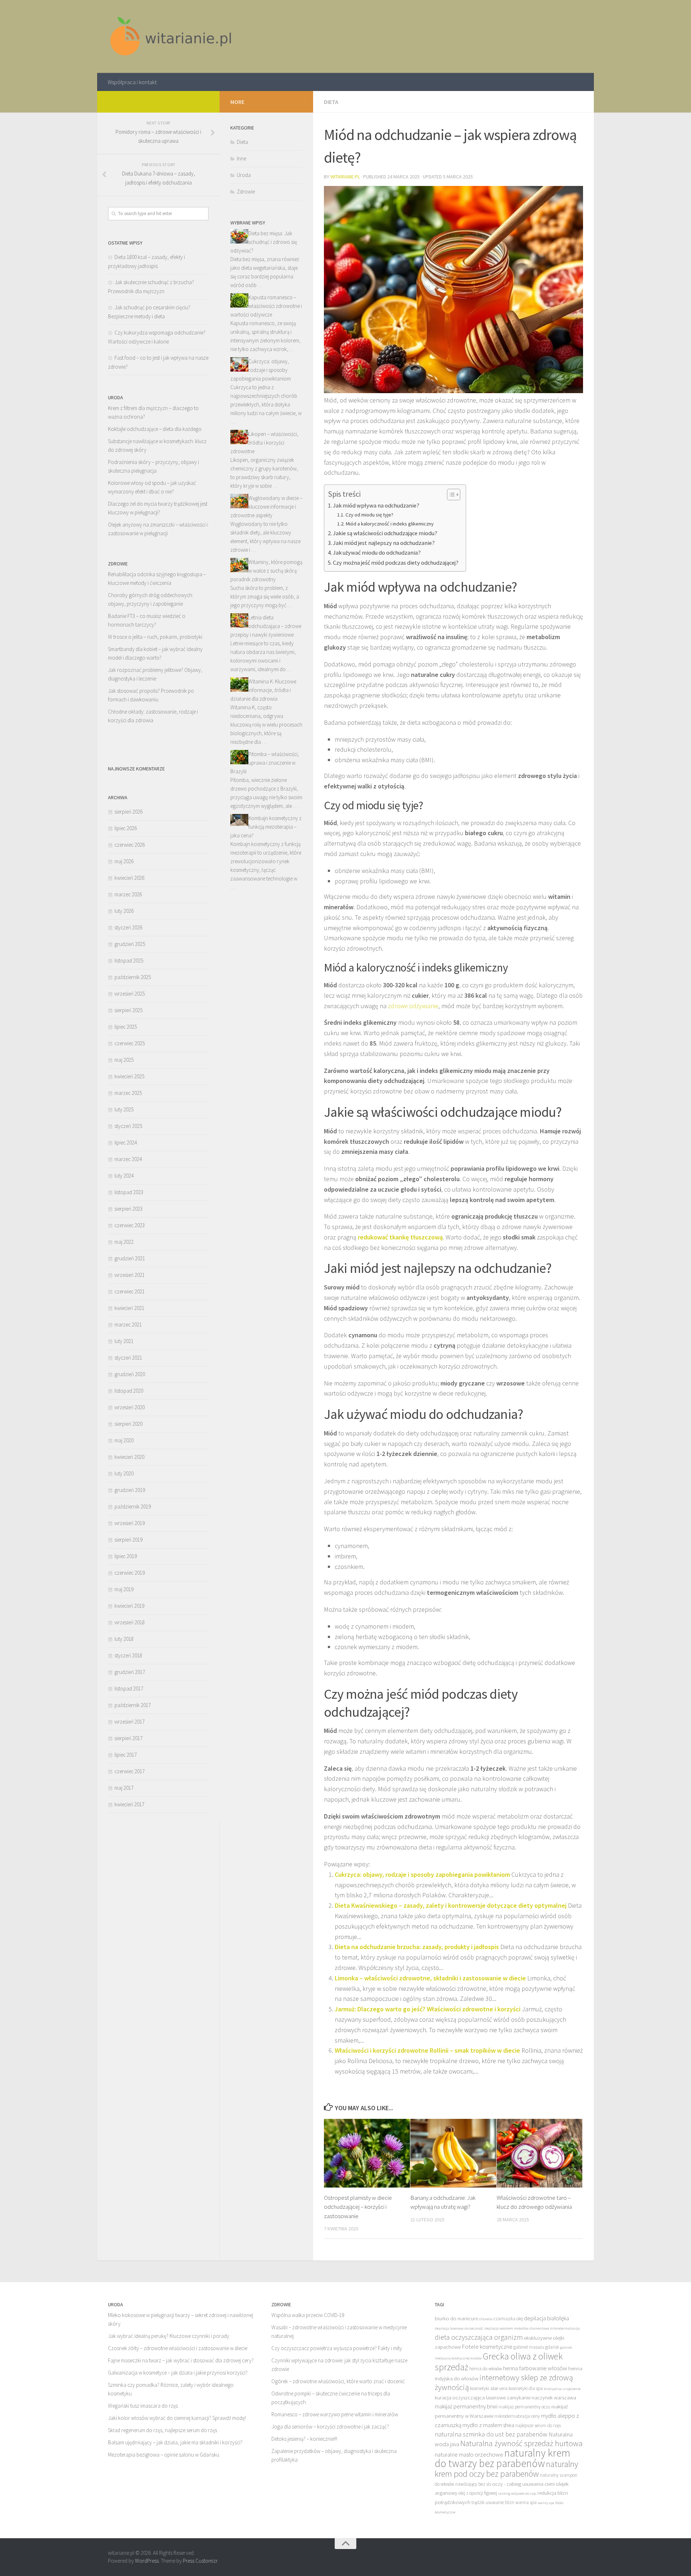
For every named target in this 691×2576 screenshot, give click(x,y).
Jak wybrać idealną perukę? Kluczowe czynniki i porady (169, 2336)
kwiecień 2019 (129, 1606)
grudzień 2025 (130, 944)
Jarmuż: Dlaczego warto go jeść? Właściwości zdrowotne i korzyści (428, 2009)
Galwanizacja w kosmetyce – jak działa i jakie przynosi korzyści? (178, 2373)
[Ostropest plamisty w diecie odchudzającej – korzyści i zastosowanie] (367, 2153)
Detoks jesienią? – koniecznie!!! (304, 2439)
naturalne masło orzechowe (469, 2454)
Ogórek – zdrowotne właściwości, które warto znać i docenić (338, 2381)
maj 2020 (124, 1440)
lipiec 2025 (126, 1027)
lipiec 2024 (126, 1143)
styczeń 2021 (128, 1358)
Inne (241, 158)
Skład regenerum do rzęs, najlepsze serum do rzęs (162, 2430)
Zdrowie (246, 192)
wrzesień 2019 (130, 1523)
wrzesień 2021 (130, 1275)
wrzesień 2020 (130, 1407)
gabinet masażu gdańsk (536, 2347)
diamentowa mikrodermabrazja (555, 2328)
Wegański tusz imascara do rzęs (143, 2406)
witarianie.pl (345, 177)
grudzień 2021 (130, 1258)
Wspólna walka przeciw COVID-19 (308, 2315)
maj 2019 (124, 1589)
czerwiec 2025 (130, 1043)
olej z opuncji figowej (478, 2493)
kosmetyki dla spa (526, 2388)
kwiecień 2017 (129, 1804)
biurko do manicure (456, 2318)
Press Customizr (200, 2561)
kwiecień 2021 (129, 1308)
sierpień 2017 (128, 1738)
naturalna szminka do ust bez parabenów (491, 2434)
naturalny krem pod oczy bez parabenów (506, 2469)
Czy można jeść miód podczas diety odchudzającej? (396, 563)
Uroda (244, 175)
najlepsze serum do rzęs (538, 2425)
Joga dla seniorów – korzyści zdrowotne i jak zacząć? (330, 2427)
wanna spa (526, 2502)
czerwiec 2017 (130, 1771)
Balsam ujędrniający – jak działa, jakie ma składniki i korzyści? (175, 2442)
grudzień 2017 (130, 1672)
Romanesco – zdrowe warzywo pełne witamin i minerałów (335, 2414)
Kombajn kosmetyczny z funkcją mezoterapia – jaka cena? (266, 827)
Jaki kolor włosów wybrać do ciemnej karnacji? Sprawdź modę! (177, 2418)
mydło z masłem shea (488, 2425)
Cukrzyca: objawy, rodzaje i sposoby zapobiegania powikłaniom (422, 1874)
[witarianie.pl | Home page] (172, 37)
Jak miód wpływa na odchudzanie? (376, 505)
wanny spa (546, 2503)
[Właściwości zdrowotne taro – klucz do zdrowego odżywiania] (540, 2153)
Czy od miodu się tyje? (369, 515)
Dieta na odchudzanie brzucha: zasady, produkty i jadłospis (417, 1947)
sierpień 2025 (128, 1010)
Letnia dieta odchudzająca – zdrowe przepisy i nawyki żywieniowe (266, 626)
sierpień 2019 (128, 1540)
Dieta (331, 102)
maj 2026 (124, 861)
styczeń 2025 (128, 1126)
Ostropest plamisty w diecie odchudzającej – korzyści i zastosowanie (358, 2207)
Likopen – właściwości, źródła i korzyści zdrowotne (264, 443)
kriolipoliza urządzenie (562, 2389)
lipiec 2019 (126, 1556)
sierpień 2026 (128, 812)
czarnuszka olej (508, 2319)
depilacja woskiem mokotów (506, 2328)
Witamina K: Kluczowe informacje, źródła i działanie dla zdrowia (263, 690)
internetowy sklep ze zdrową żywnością (504, 2382)
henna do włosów (486, 2369)
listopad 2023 (129, 1192)
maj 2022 (124, 1242)
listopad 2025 (129, 961)
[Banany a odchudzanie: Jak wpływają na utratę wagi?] (453, 2153)
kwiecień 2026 (129, 878)
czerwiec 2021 (130, 1291)
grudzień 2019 (130, 1490)
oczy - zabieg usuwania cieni (523, 2484)
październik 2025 (133, 977)
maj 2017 (124, 1788)
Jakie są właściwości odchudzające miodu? (385, 533)
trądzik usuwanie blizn (493, 2502)
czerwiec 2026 (130, 845)
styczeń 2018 (128, 1655)
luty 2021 (124, 1341)
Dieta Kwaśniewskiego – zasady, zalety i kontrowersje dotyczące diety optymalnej (451, 1905)
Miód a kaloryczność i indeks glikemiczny (390, 524)
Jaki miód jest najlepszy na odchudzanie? (384, 543)
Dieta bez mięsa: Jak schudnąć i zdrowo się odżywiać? (264, 242)
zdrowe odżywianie (413, 1006)
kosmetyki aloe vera (489, 2388)
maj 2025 (124, 1060)
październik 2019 (133, 1507)
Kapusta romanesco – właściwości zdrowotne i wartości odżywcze (266, 306)
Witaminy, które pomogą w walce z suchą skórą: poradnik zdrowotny (266, 571)
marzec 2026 (128, 894)
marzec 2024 (128, 1159)
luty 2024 (124, 1176)
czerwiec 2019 (130, 1573)
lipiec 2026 (126, 828)
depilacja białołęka (547, 2318)
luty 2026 (124, 911)
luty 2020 (124, 1473)
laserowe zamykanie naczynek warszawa (531, 2397)
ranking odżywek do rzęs (517, 2493)
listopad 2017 (129, 1688)
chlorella (486, 2319)
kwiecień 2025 (129, 1076)
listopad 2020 (129, 1391)
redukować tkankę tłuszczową (400, 1237)
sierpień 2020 (128, 1424)
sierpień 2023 (128, 1209)
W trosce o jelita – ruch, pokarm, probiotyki (155, 637)
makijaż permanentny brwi (466, 2406)
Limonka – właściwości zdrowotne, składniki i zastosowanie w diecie (430, 1978)
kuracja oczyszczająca (460, 2397)
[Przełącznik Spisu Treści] (450, 495)
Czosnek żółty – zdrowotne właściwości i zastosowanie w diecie (178, 2348)
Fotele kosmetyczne (487, 2347)
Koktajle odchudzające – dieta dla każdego (155, 429)
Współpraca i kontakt (132, 82)
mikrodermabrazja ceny (517, 2416)
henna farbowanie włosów (535, 2368)
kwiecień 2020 (129, 1457)
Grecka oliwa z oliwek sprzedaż (499, 2362)
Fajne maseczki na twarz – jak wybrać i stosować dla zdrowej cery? (181, 2360)
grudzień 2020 (130, 1374)
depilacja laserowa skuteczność (459, 2328)
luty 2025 (124, 1109)
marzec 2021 (128, 1325)
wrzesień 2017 (130, 1722)
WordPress (147, 2561)
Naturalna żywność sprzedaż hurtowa (521, 2443)
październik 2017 (133, 1705)
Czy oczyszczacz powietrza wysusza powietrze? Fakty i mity (337, 2348)
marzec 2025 (128, 1093)
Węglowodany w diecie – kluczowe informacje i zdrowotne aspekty (266, 507)
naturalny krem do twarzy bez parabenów (503, 2458)
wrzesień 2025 (130, 994)
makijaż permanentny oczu (524, 2407)
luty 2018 (124, 1639)
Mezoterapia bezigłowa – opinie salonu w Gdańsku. (164, 2455)
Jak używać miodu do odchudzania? (377, 552)
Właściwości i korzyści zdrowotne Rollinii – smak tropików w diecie (427, 2050)
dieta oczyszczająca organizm (479, 2337)
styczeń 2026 (128, 927)
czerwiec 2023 (130, 1225)
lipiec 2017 (126, 1755)
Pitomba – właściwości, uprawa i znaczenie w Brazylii (265, 763)
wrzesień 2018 (130, 1622)
